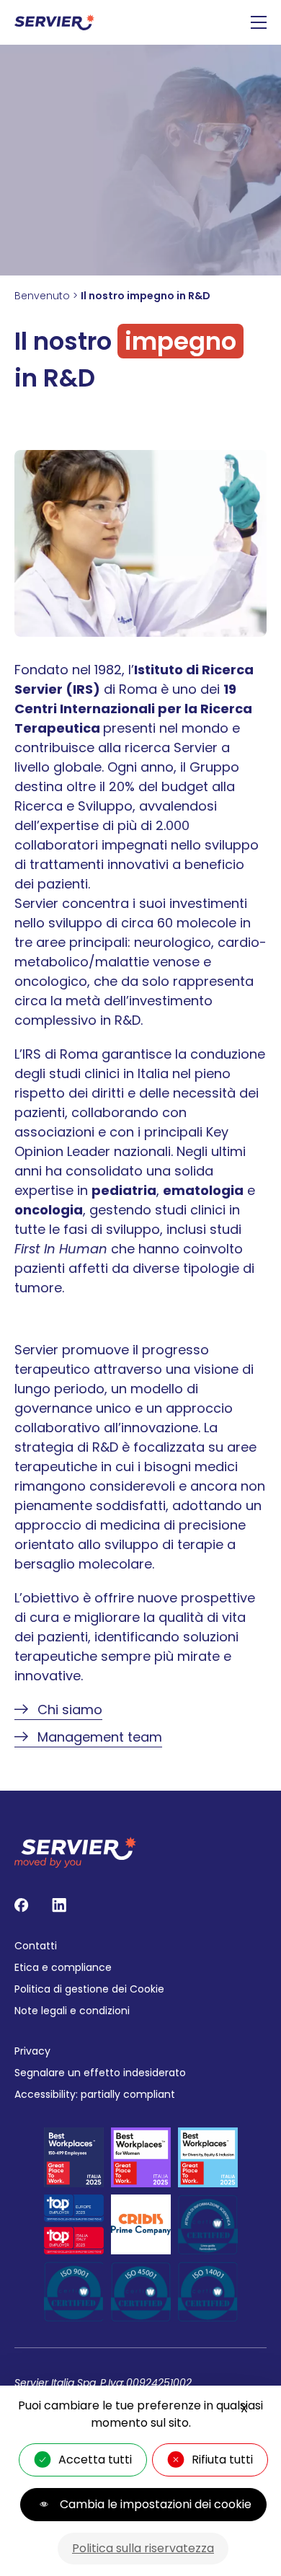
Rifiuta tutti (222, 2460)
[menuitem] (140, 1946)
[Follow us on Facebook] (22, 1905)
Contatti (36, 1946)
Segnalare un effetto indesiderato (100, 2073)
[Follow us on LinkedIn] (59, 1905)
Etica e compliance (63, 1967)
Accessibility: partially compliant (95, 2094)
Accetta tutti (95, 2460)
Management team (100, 1737)
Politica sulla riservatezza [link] (143, 2548)
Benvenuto (42, 296)
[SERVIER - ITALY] (54, 22)
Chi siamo (70, 1710)
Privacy (32, 2051)
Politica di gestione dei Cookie (89, 1989)
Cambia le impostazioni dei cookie (156, 2504)
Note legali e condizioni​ (72, 2011)
